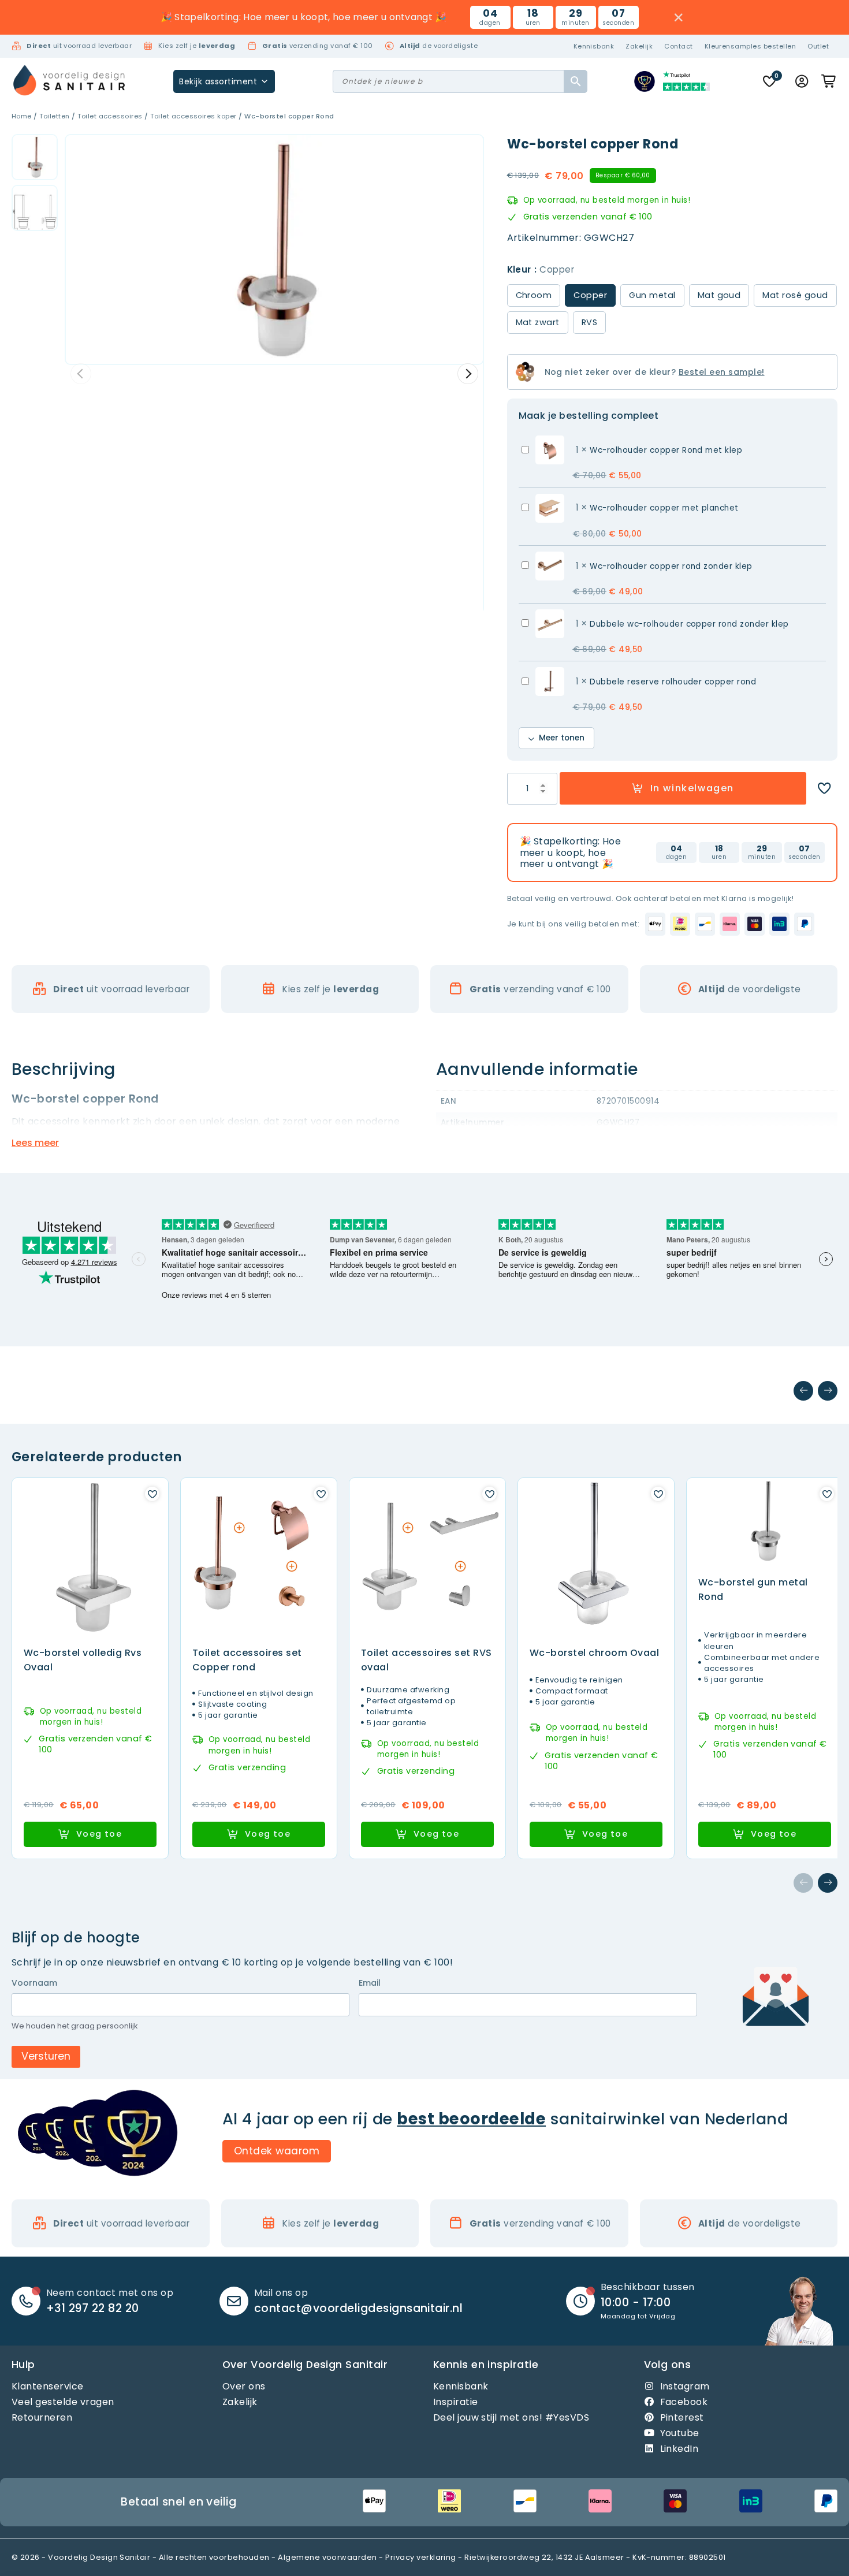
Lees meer (35, 1143)
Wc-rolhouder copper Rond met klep (666, 450)
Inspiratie (456, 2402)
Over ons (244, 2386)
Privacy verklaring (421, 2557)
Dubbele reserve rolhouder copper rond (673, 682)
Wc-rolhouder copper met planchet (664, 508)
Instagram (685, 2386)
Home (22, 116)
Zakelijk (639, 46)
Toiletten (54, 116)
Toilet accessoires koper (193, 116)
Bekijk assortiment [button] (218, 81)
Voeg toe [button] (99, 1834)
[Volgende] (828, 1391)
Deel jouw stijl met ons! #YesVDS (511, 2417)
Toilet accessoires (110, 116)
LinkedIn (679, 2449)
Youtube (680, 2433)
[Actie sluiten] (679, 18)
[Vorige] (803, 1391)
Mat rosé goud (795, 295)
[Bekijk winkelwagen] (829, 81)
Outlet (818, 46)
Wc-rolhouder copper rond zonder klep (671, 566)
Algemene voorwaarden (327, 2557)
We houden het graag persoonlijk (75, 2026)
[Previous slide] (81, 374)
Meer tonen (562, 738)
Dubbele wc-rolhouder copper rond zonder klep (689, 624)
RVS (589, 322)
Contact (678, 46)
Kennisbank (594, 46)
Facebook (684, 2402)
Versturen (46, 2056)
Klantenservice (48, 2386)
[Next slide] (468, 374)
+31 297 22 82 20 (93, 2308)
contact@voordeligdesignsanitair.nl (358, 2308)
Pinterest (682, 2417)
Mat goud (719, 295)
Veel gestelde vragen (63, 2402)
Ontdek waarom (277, 2151)
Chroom (534, 295)
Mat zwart (538, 322)
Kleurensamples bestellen (751, 46)
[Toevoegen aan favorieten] (824, 788)
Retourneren (42, 2417)
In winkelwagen (692, 788)
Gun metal (652, 295)
